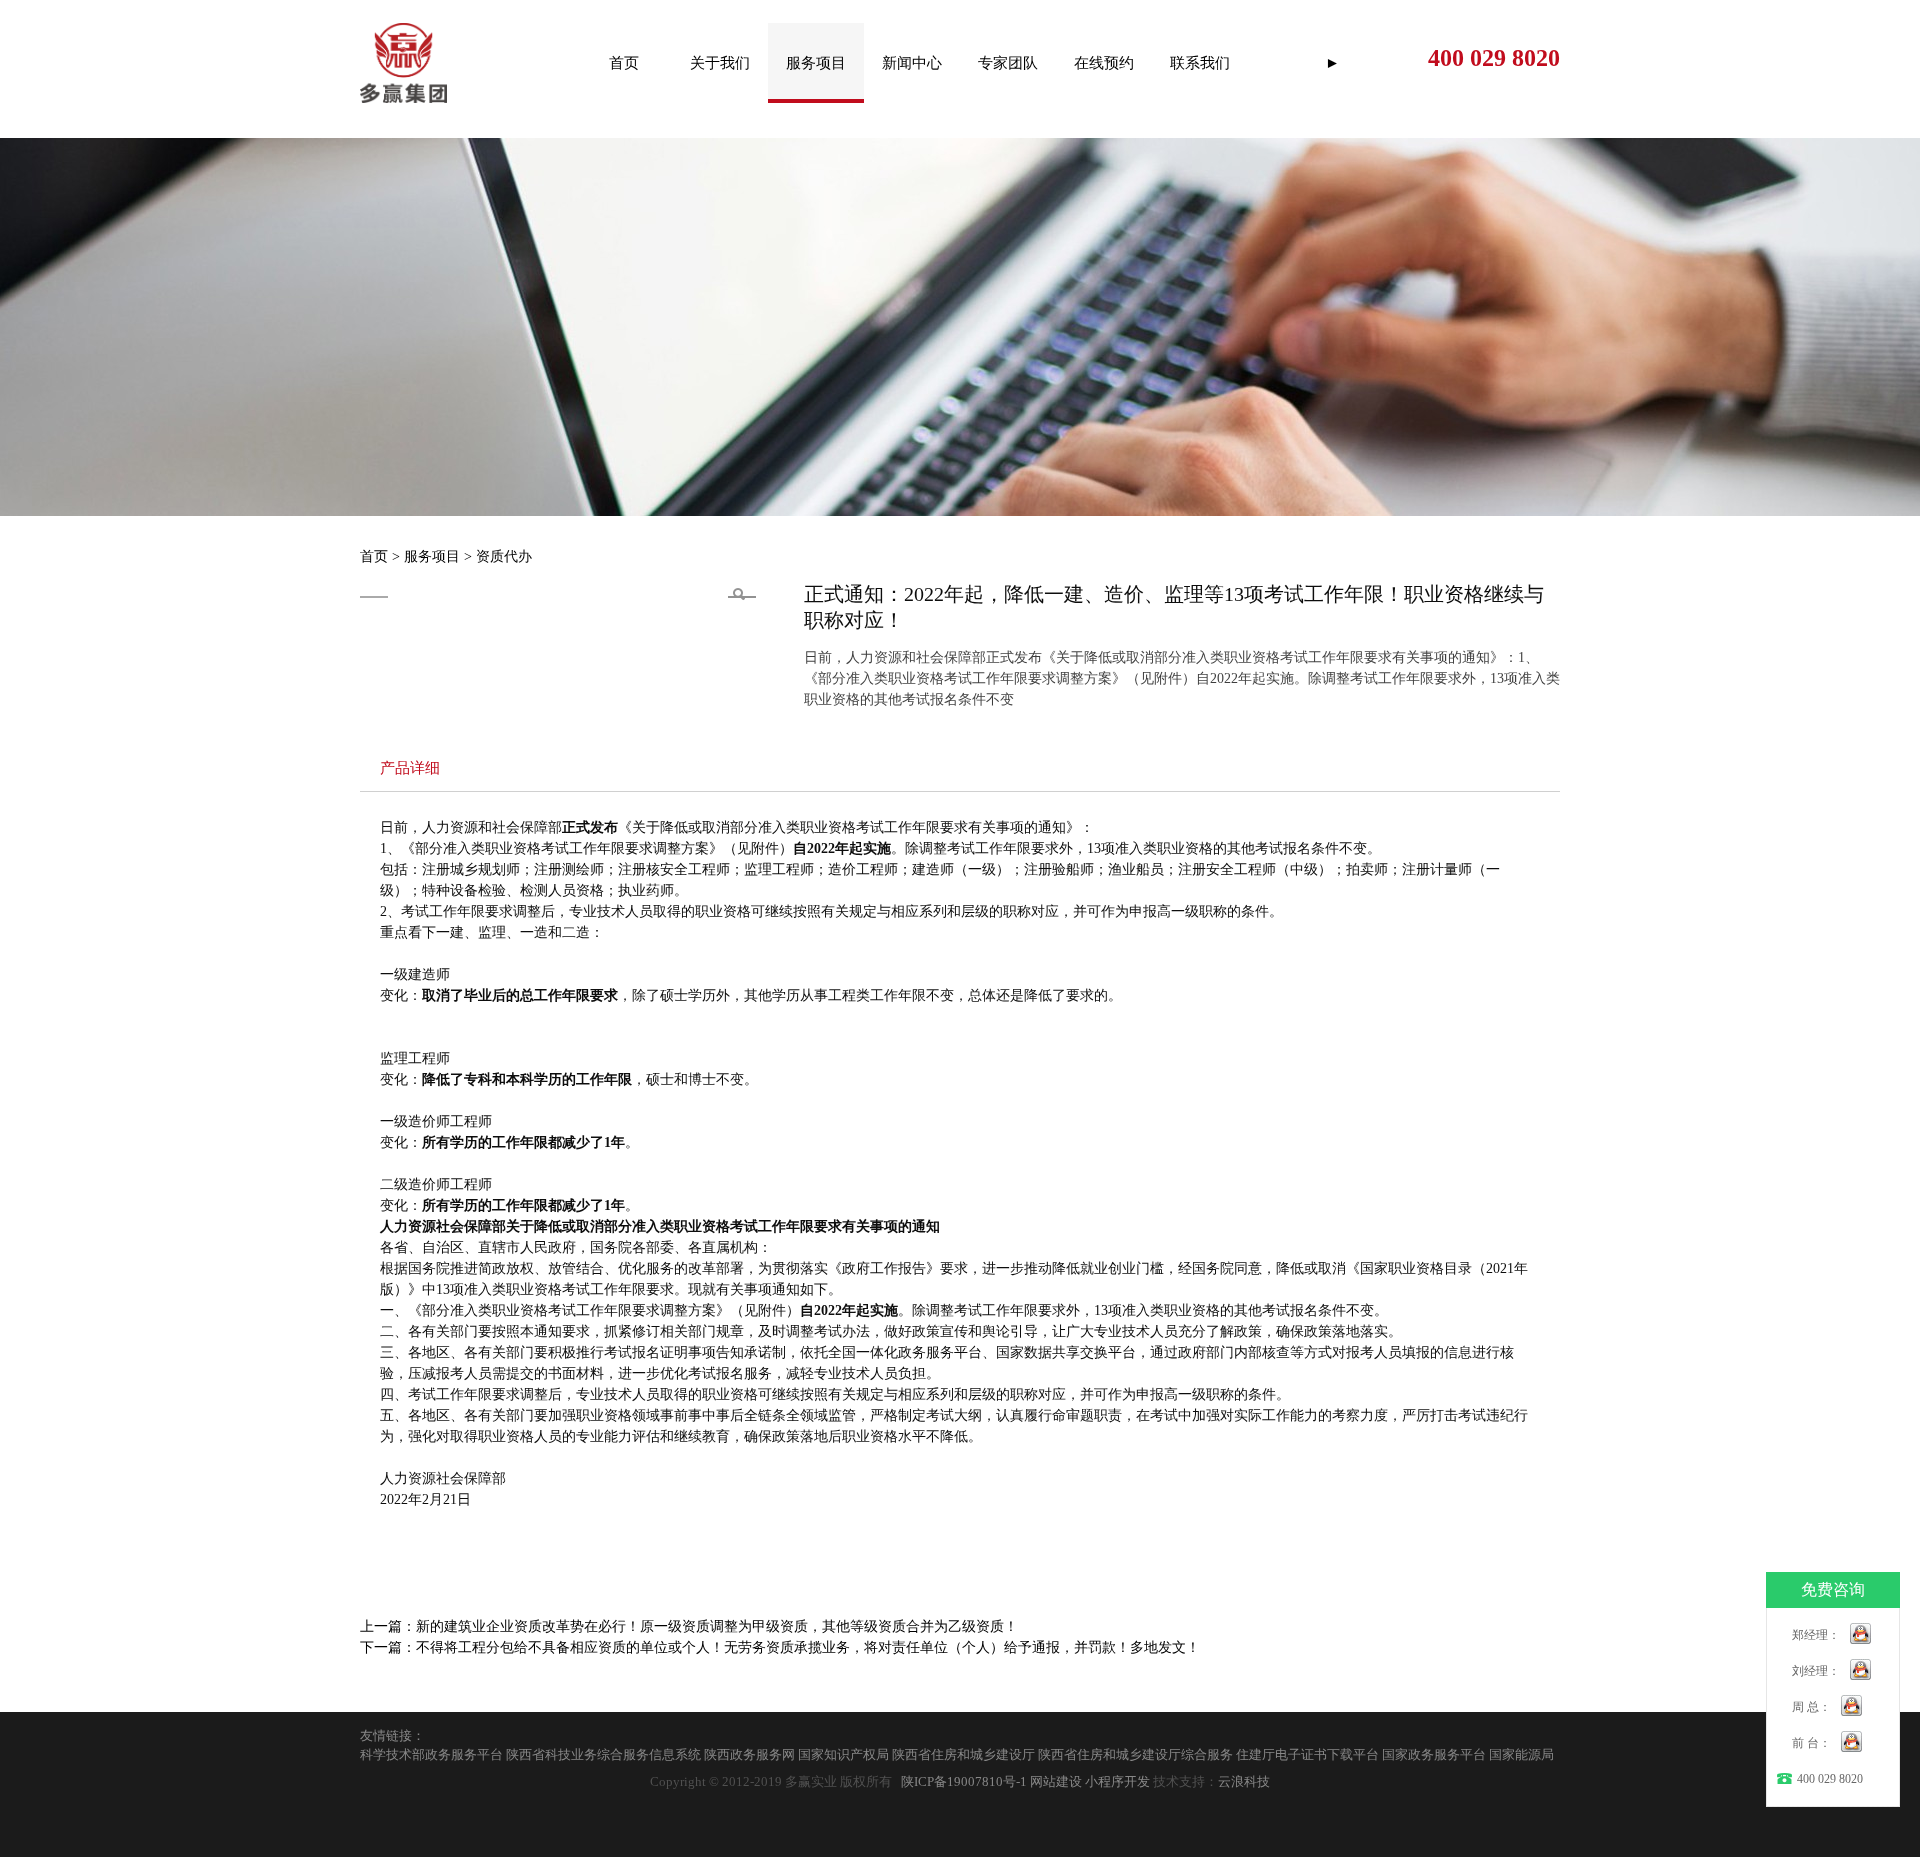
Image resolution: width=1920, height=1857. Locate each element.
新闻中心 (912, 63)
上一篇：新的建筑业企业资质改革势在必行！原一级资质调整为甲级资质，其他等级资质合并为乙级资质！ (689, 1626)
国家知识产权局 (843, 1755)
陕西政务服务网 (749, 1755)
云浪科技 (1244, 1782)
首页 (624, 63)
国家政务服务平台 (1434, 1755)
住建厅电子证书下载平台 (1307, 1755)
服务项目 (816, 63)
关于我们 (720, 63)
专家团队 (1008, 63)
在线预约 (1104, 63)
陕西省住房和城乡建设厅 (963, 1755)
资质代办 (504, 556)
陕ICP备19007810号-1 (964, 1782)
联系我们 (1200, 63)
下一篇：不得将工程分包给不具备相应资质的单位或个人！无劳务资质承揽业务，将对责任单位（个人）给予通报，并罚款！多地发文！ (780, 1647)
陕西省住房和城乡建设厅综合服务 (1135, 1755)
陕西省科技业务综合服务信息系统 (603, 1755)
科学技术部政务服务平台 (431, 1755)
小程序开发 (1117, 1782)
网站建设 (1056, 1782)
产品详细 (410, 767)
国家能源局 (1521, 1755)
